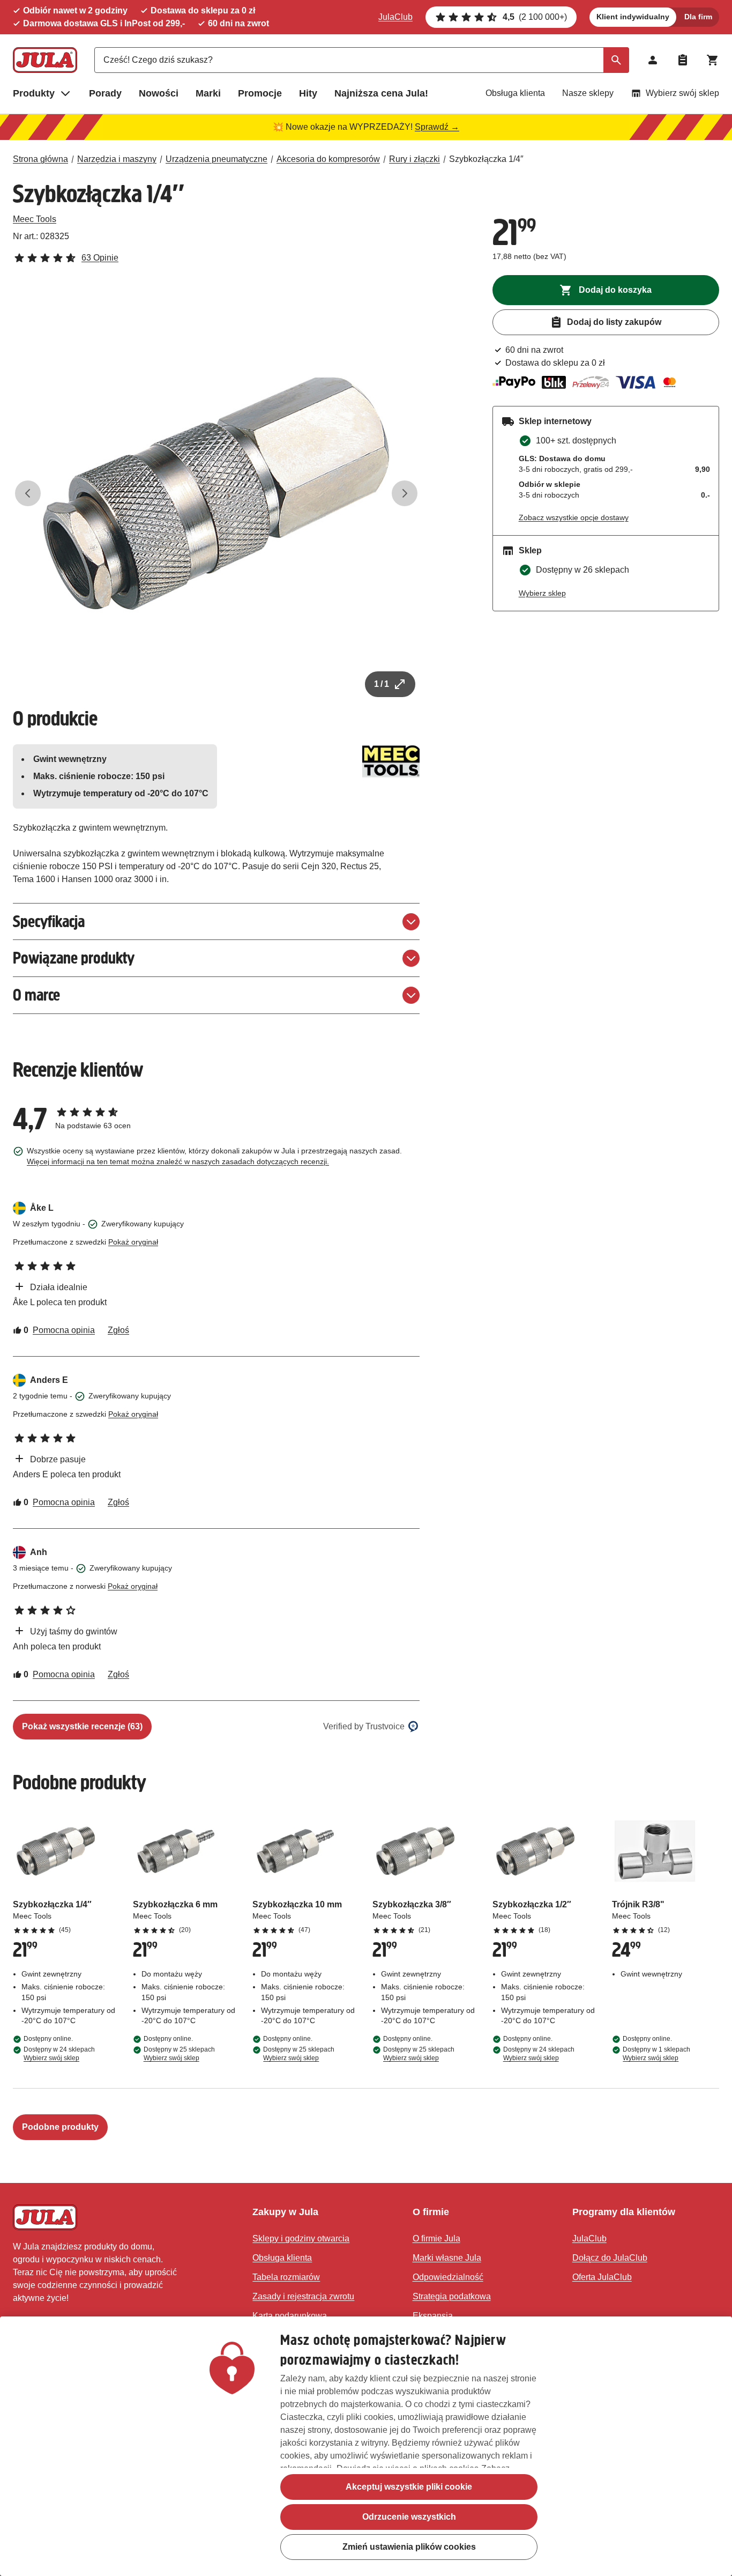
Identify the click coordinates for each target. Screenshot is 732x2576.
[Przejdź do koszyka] (713, 60)
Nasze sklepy (588, 93)
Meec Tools (35, 219)
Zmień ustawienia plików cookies (409, 2547)
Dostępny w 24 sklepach (59, 2054)
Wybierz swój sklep (682, 93)
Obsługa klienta (515, 93)
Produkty (34, 93)
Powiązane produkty (74, 958)
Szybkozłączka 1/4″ (486, 159)
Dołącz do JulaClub (610, 2258)
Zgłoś (118, 1330)
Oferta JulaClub (602, 2277)
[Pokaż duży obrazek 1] (216, 494)
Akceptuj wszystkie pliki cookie (409, 2487)
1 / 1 (382, 684)
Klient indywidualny (633, 17)
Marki (208, 93)
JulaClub (395, 17)
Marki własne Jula (447, 2258)
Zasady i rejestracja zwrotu (303, 2296)
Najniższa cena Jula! (381, 93)
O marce (36, 995)
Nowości (159, 93)
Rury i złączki (414, 159)
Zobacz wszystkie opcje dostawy (574, 517)
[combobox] (362, 60)
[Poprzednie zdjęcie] (28, 493)
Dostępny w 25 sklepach (179, 2054)
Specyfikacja (49, 921)
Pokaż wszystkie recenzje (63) (82, 1726)
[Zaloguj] (653, 60)
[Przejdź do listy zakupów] (683, 60)
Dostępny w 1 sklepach (656, 2054)
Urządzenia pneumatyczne (216, 159)
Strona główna (40, 159)
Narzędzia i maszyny (117, 159)
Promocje (260, 93)
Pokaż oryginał (133, 1242)
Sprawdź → (437, 127)
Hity (308, 93)
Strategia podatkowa (452, 2296)
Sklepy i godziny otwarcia (301, 2238)
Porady (105, 93)
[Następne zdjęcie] (405, 493)
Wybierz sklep (542, 593)
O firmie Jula (436, 2238)
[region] (366, 2446)
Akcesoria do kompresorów (328, 159)
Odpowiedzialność (448, 2277)
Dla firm (698, 17)
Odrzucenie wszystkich (409, 2517)
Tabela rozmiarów (286, 2277)
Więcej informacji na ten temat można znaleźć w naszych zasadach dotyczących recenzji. (178, 1161)
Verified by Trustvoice (364, 1726)
